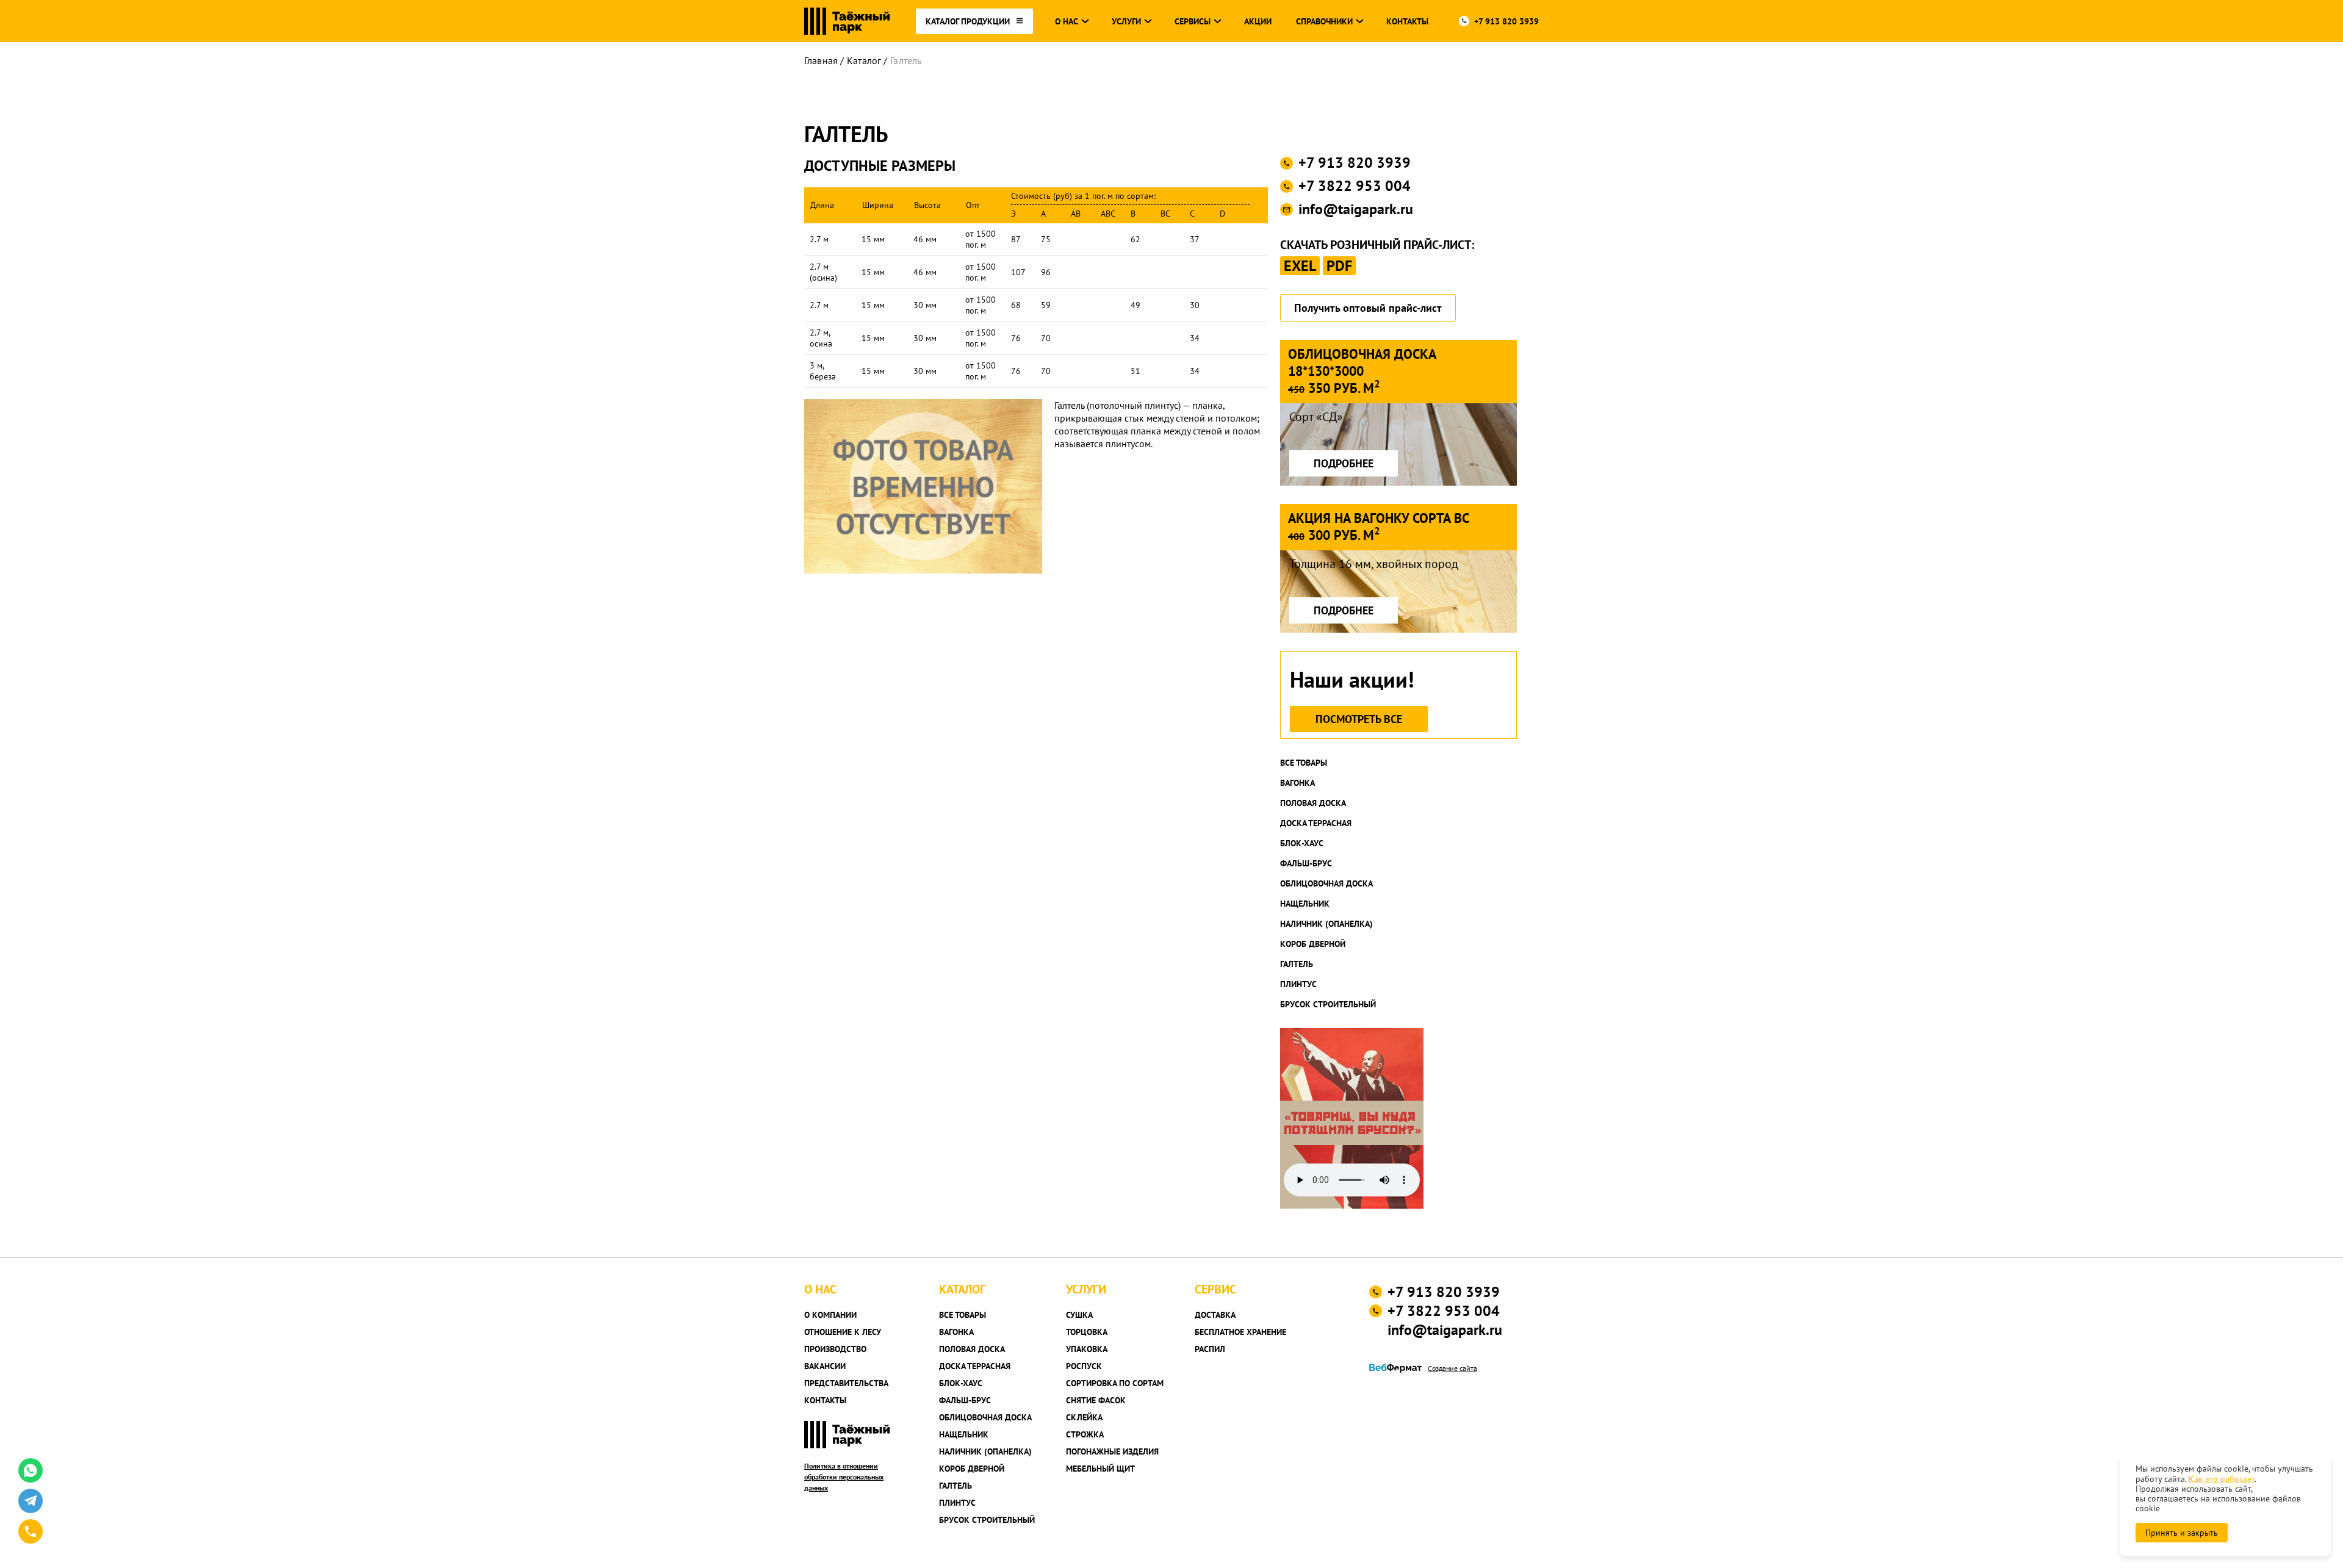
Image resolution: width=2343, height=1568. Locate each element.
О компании (830, 1315)
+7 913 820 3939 (1506, 21)
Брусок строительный (1328, 1004)
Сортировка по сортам (1115, 1383)
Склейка (1084, 1417)
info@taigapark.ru (1356, 209)
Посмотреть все (1359, 719)
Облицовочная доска (1326, 883)
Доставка (1215, 1315)
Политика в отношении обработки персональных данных (844, 1477)
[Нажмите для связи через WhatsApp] (31, 1470)
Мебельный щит (1100, 1469)
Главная (821, 60)
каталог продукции (968, 21)
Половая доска (1313, 803)
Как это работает (2222, 1479)
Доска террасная (1316, 823)
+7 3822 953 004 (1355, 186)
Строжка (1085, 1434)
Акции (1258, 21)
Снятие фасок (1096, 1400)
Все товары (1304, 763)
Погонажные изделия (1112, 1451)
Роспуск (1084, 1366)
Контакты (1407, 21)
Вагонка (1297, 783)
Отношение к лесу (843, 1332)
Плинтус (1298, 984)
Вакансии (825, 1366)
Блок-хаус (1302, 843)
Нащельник (1305, 904)
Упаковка (1087, 1349)
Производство (835, 1349)
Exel (1300, 266)
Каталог (864, 60)
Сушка (1079, 1315)
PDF (1339, 266)
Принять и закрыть (2182, 1533)
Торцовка (1087, 1332)
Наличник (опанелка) (1326, 924)
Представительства (846, 1383)
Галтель (1297, 964)
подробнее (1344, 463)
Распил (1210, 1349)
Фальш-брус (1306, 863)
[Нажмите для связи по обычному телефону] (31, 1531)
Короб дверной (1313, 944)
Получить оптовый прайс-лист (1368, 308)
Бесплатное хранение (1240, 1332)
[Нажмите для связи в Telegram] (31, 1501)
